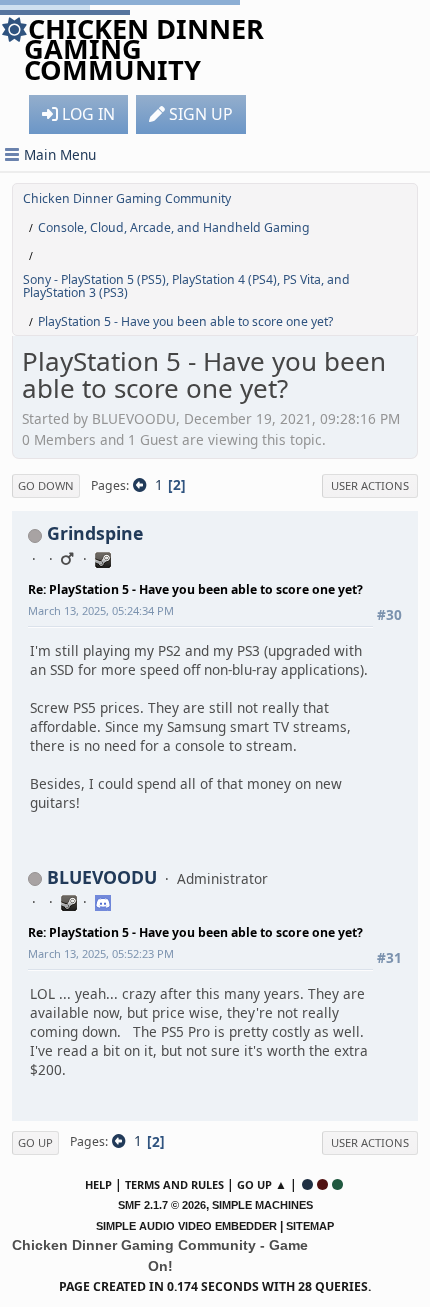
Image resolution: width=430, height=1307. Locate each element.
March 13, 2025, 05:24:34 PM (101, 610)
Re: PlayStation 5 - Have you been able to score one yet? (195, 589)
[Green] (337, 1184)
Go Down (46, 485)
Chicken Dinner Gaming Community (144, 49)
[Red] (322, 1184)
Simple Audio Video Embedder (186, 1226)
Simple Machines (262, 1205)
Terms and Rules (174, 1184)
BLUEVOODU (102, 877)
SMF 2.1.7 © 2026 (162, 1205)
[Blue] (307, 1184)
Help (98, 1184)
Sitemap (310, 1226)
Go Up (35, 1142)
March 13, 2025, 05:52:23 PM (101, 953)
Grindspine (95, 533)
